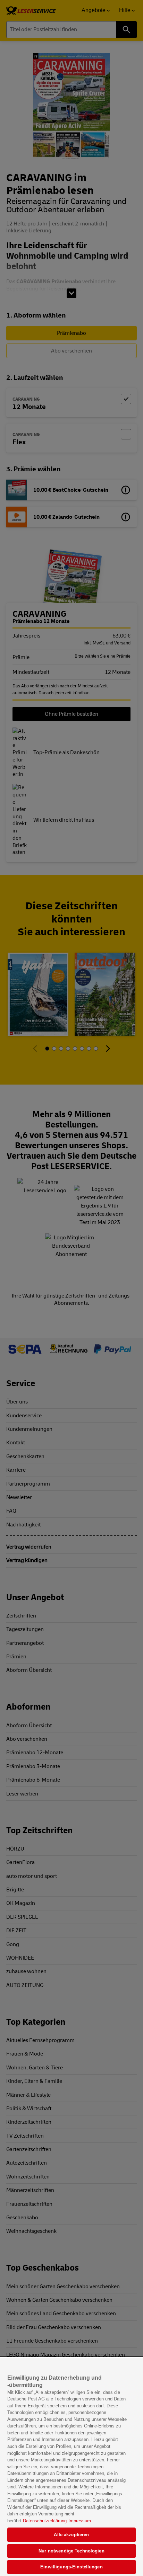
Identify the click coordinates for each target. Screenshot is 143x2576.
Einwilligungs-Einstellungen (71, 2567)
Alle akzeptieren (71, 2535)
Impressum (80, 2521)
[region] (71, 2467)
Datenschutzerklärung (45, 2521)
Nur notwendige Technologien (71, 2551)
